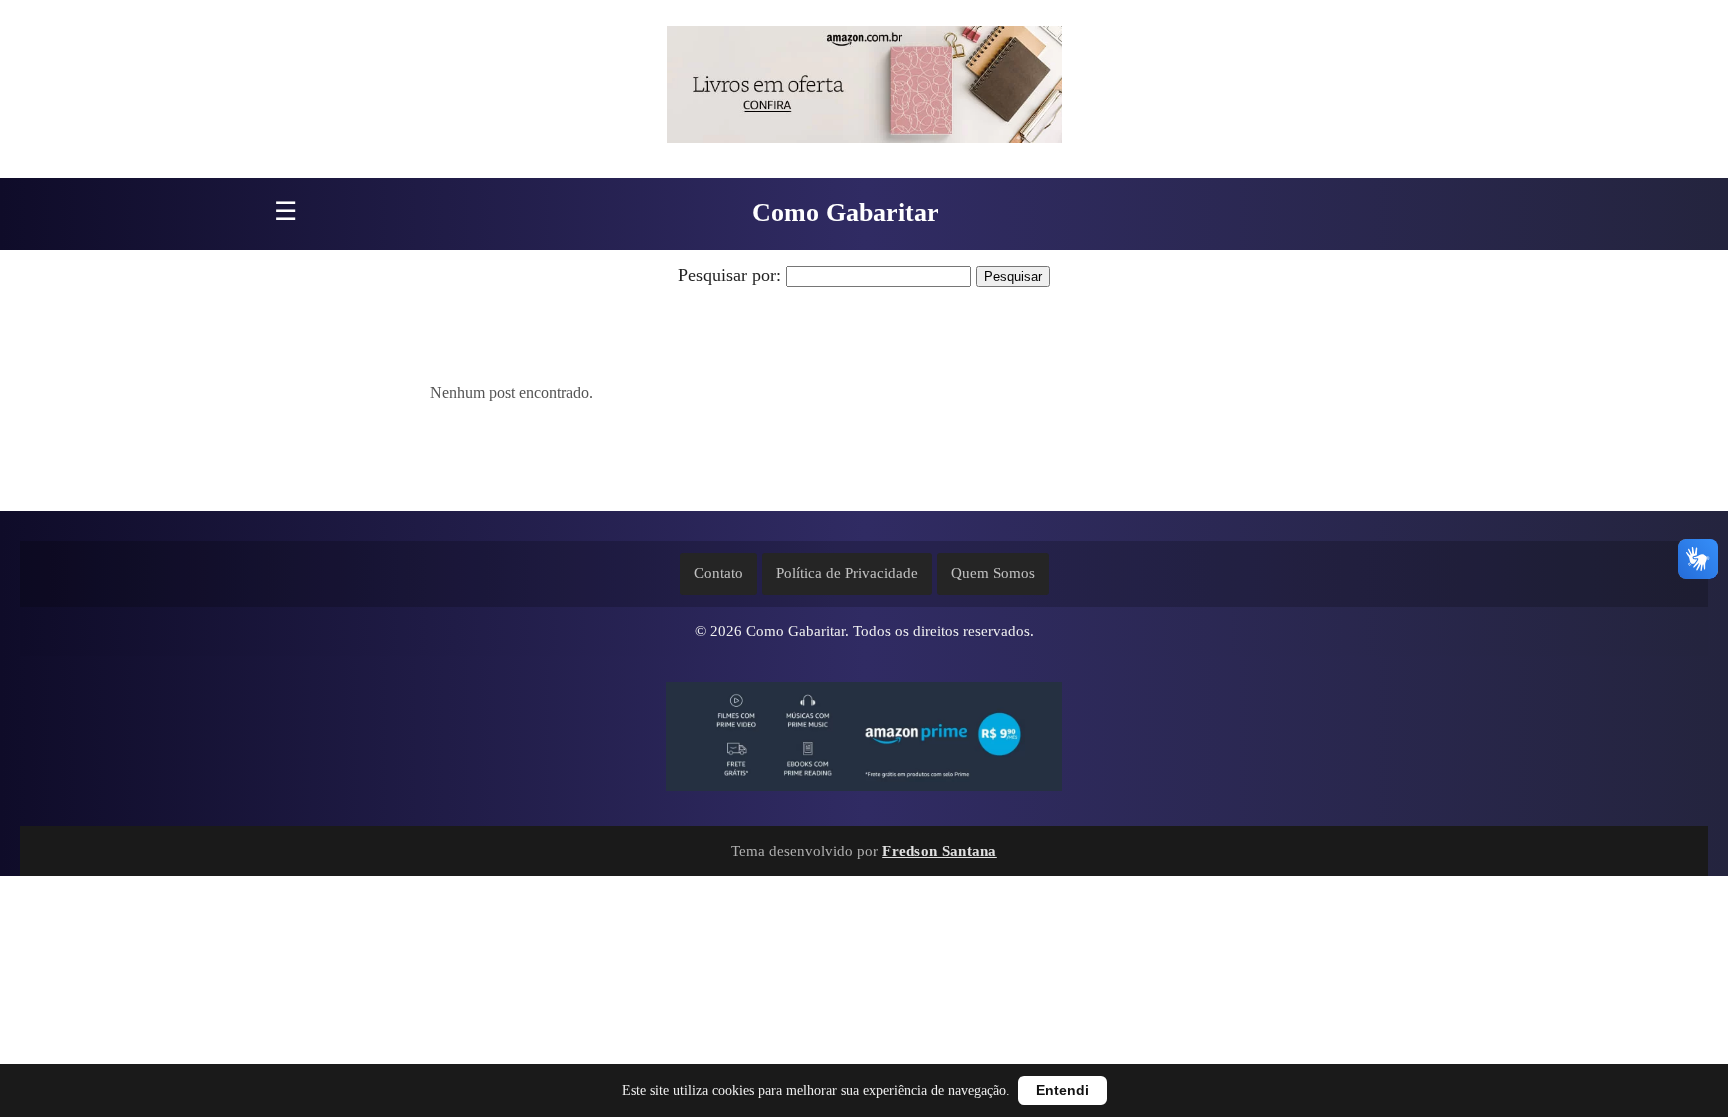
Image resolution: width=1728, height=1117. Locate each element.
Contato (718, 573)
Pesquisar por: (729, 275)
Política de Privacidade (847, 573)
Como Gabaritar (845, 212)
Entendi (1062, 1090)
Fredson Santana (939, 850)
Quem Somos (993, 573)
